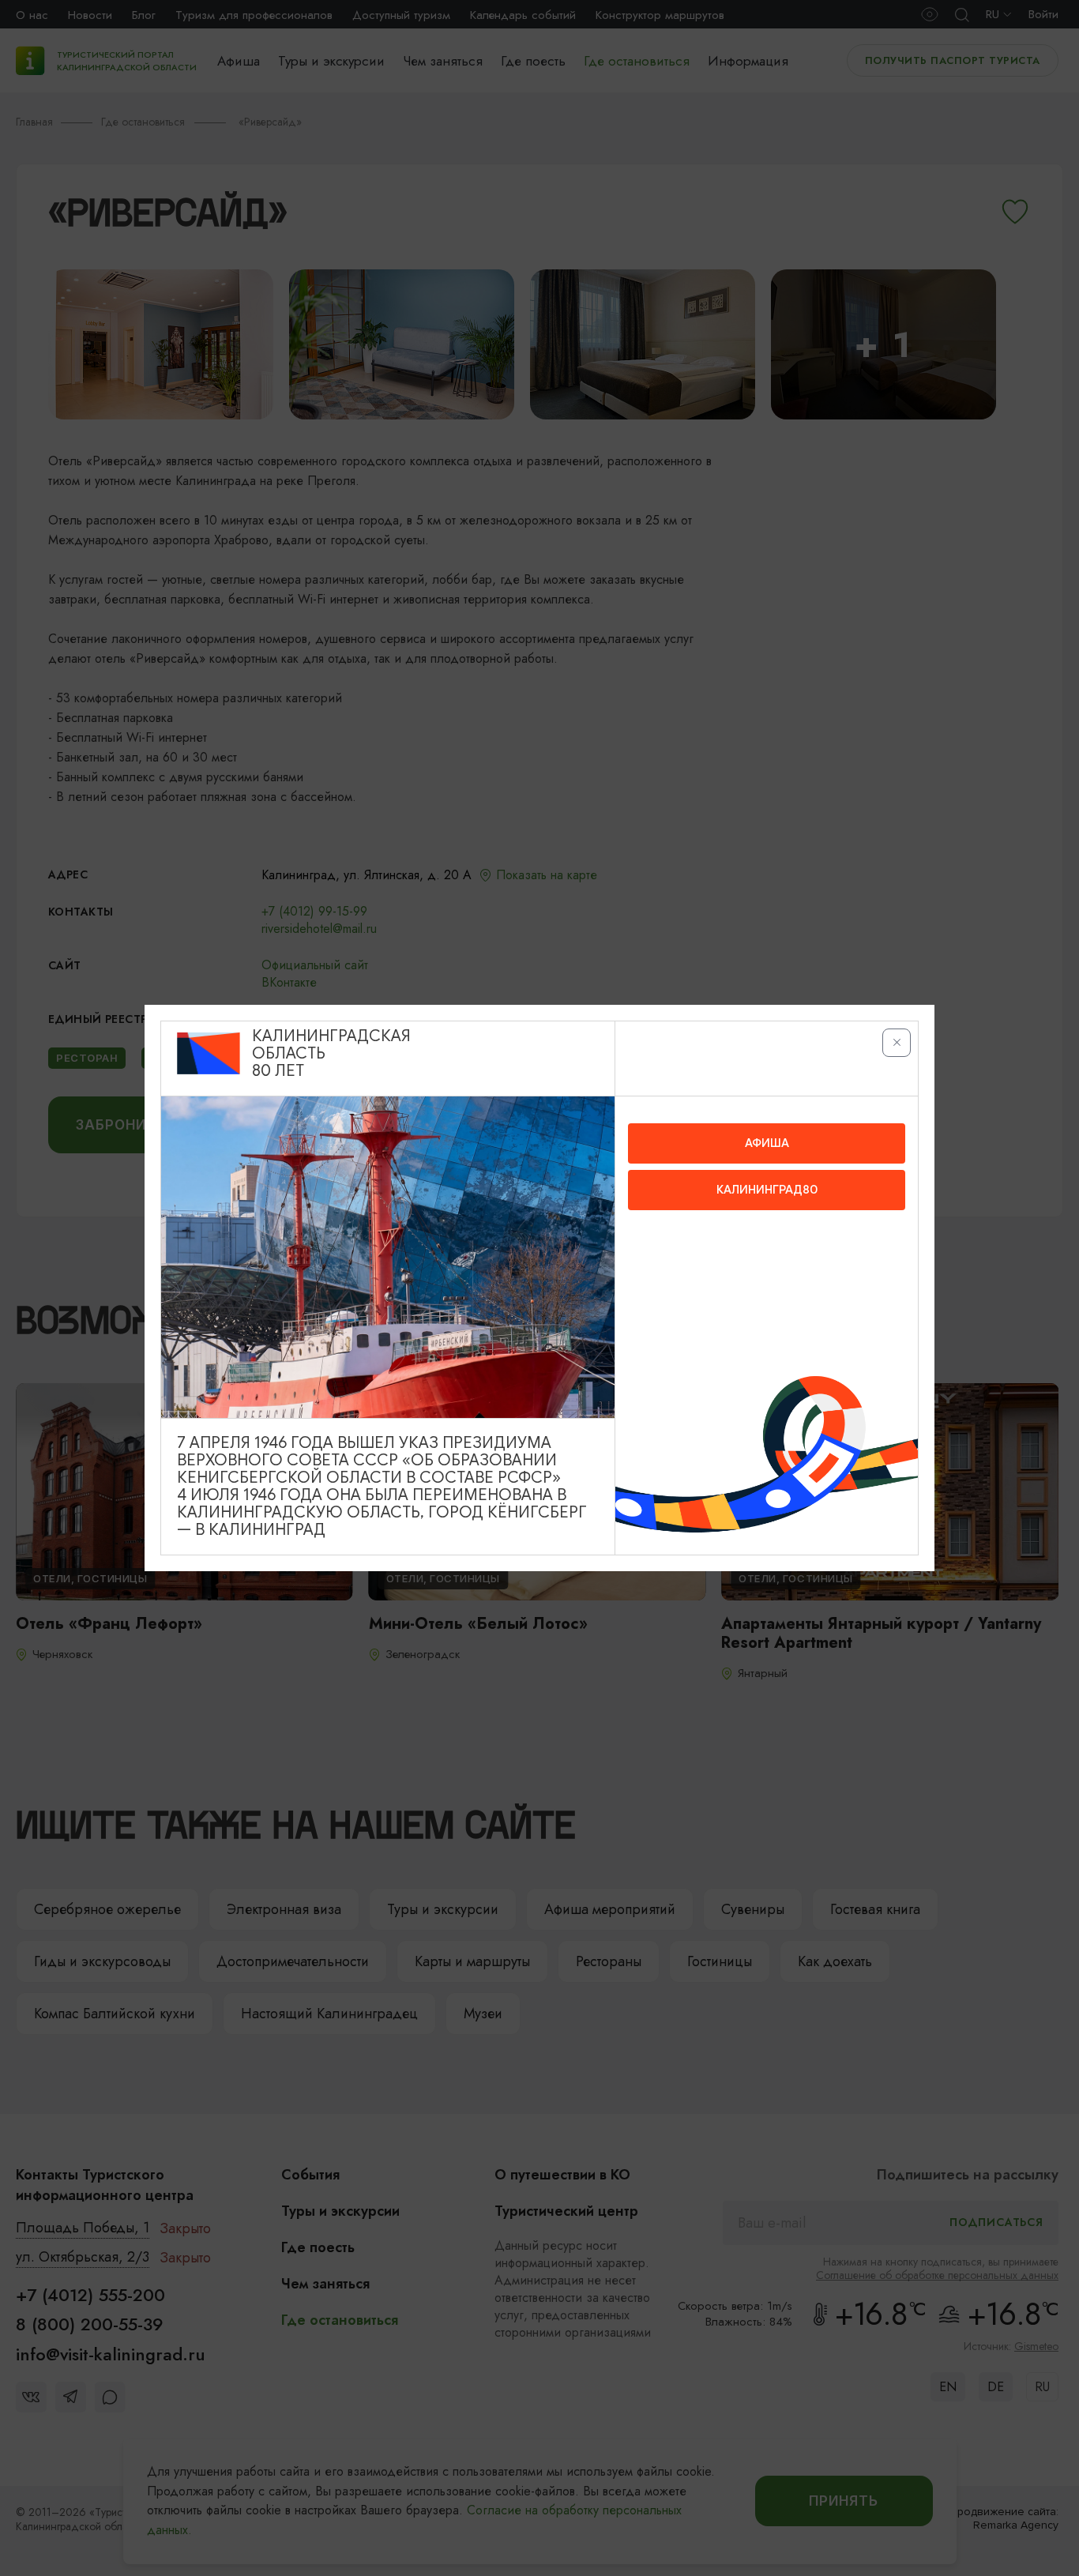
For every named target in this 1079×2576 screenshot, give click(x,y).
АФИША (767, 1143)
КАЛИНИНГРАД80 (767, 1190)
